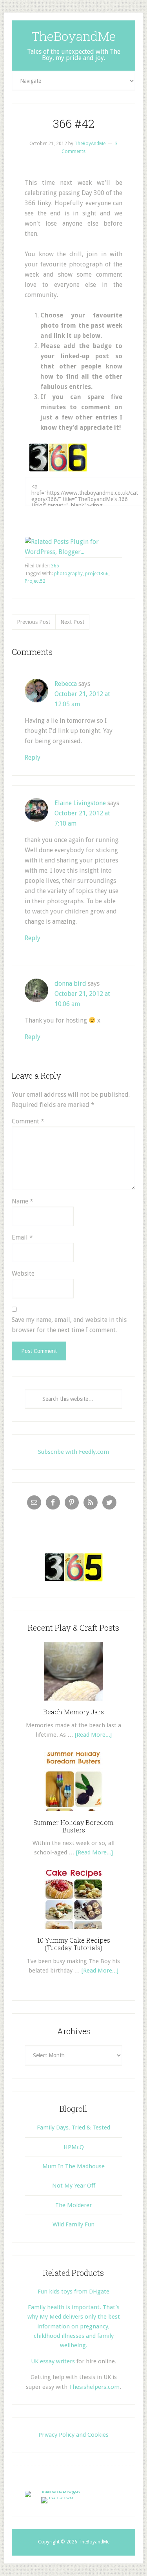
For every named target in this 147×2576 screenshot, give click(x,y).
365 (55, 566)
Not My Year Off (74, 2186)
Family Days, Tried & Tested (73, 2128)
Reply (33, 757)
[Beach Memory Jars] (74, 1703)
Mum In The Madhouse (73, 2166)
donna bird (70, 984)
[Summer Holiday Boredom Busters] (74, 1814)
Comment (28, 1121)
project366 (97, 574)
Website (23, 1273)
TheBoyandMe (74, 36)
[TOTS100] (57, 2497)
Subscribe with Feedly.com (73, 1452)
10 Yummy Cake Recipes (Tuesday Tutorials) (74, 1944)
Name (23, 1201)
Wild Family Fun (73, 2224)
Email (22, 1237)
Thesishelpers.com (94, 2387)
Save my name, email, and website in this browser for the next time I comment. (69, 1325)
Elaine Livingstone (80, 803)
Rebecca (66, 684)
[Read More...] (93, 1735)
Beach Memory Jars (73, 1712)
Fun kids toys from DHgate (73, 2292)
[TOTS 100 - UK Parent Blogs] (57, 2491)
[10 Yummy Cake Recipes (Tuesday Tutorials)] (74, 1932)
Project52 (35, 581)
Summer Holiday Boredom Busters (73, 1826)
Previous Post (34, 622)
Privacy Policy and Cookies (73, 2435)
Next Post (72, 622)
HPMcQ (74, 2147)
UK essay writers (53, 2361)
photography (68, 574)
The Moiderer (73, 2205)
